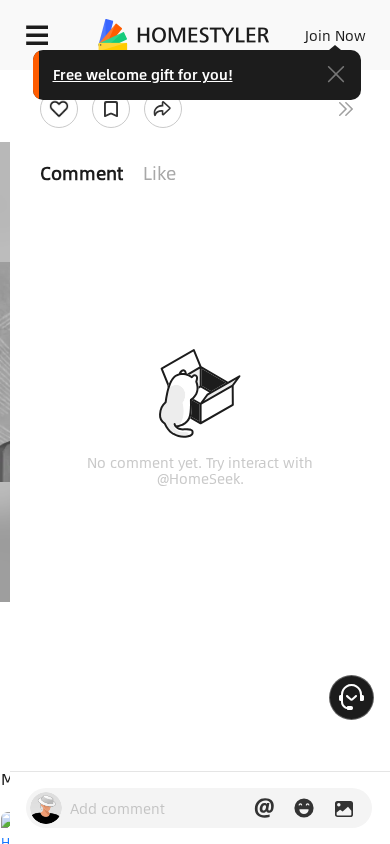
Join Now (335, 35)
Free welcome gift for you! (143, 74)
